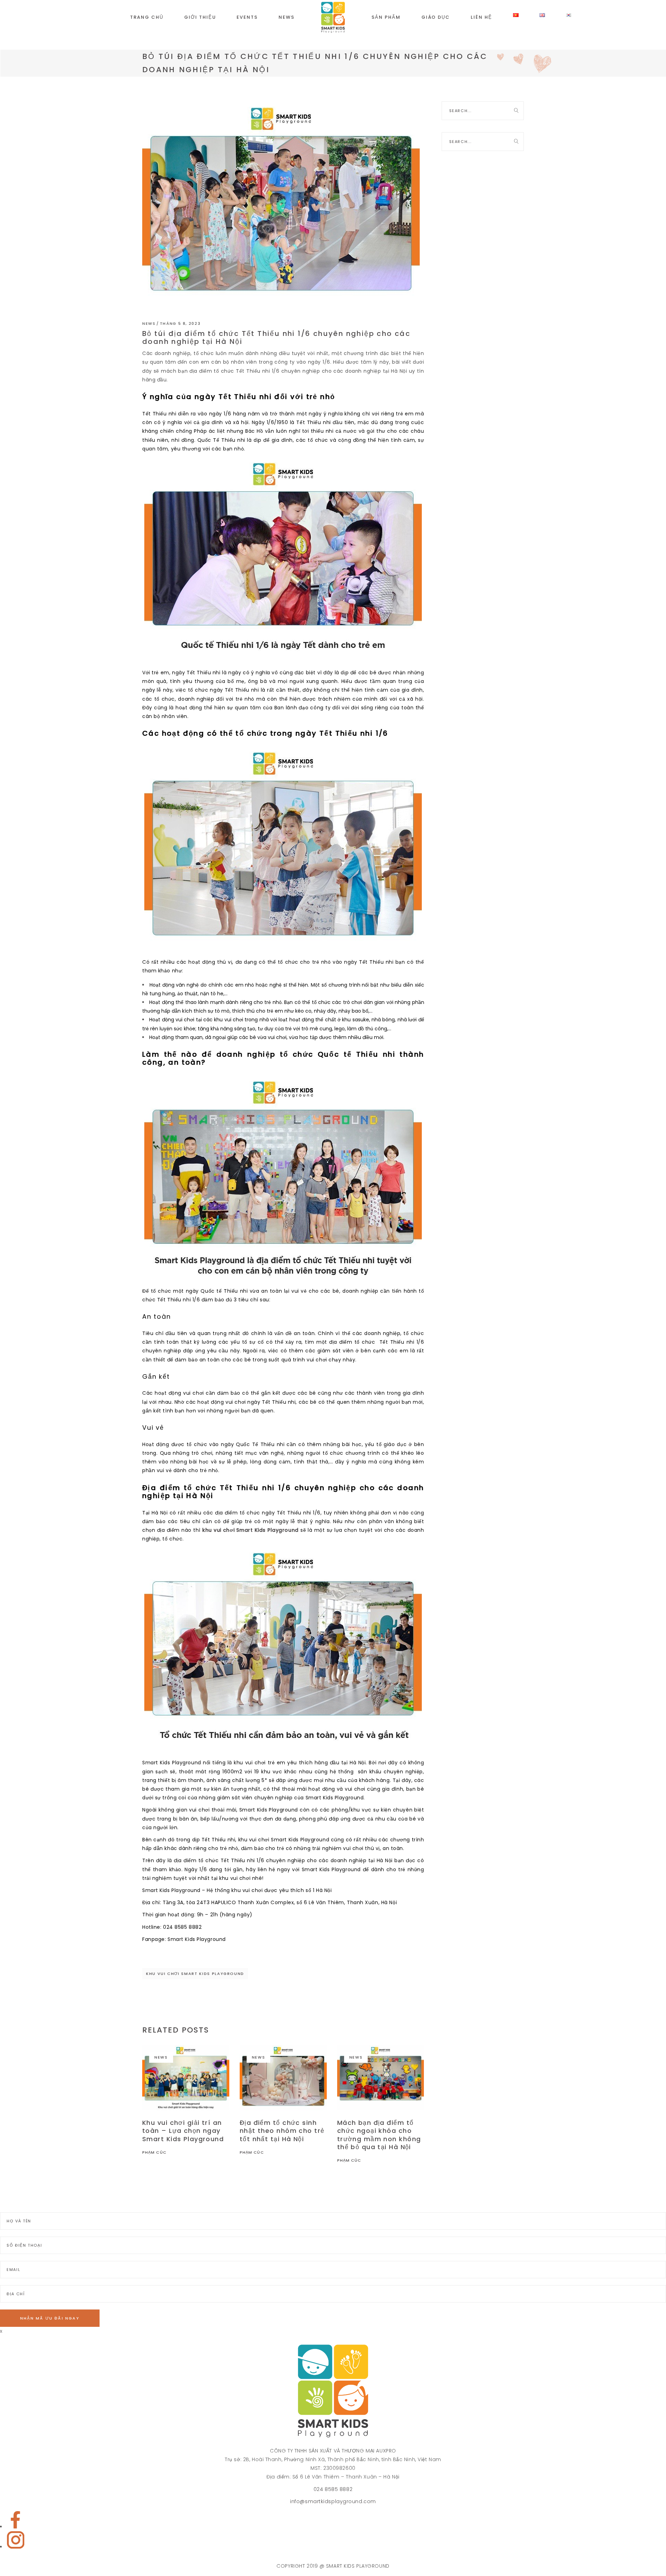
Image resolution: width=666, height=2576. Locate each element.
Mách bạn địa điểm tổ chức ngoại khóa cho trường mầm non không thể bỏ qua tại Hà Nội (379, 2135)
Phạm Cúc (154, 2152)
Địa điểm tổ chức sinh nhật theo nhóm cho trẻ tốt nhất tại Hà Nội (282, 2131)
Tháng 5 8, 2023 (180, 323)
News (149, 323)
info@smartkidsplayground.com (333, 2501)
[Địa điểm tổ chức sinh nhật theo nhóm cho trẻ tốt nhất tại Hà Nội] (283, 2078)
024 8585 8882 (333, 2489)
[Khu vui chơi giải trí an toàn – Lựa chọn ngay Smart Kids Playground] (186, 2078)
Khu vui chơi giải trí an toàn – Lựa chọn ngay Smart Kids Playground (183, 2131)
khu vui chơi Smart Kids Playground (195, 1974)
